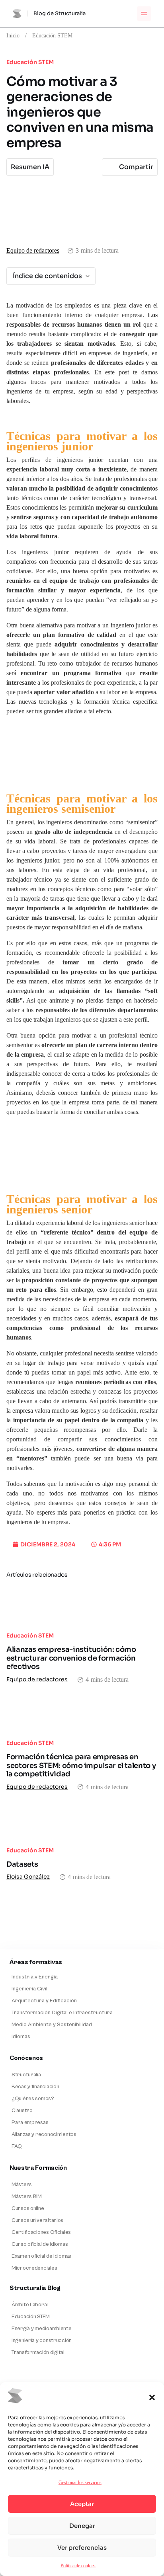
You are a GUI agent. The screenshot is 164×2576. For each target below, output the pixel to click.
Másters (22, 2185)
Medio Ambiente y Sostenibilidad (52, 2025)
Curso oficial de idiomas (40, 2244)
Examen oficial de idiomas (41, 2256)
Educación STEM (52, 35)
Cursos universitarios (37, 2220)
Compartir (136, 167)
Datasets (22, 1864)
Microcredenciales (34, 2268)
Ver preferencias (82, 2548)
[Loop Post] (82, 1606)
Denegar (82, 2526)
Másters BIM (27, 2196)
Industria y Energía (35, 1977)
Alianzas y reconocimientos (44, 2134)
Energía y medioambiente (42, 2329)
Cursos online (28, 2208)
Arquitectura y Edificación (44, 2001)
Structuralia (26, 2075)
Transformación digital (38, 2352)
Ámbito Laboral (30, 2305)
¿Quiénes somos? (33, 2099)
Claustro (22, 2111)
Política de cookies (78, 2565)
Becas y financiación (35, 2087)
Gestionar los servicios (80, 2482)
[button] (152, 2397)
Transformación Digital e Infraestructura (62, 2013)
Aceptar (82, 2504)
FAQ (17, 2146)
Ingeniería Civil (29, 1989)
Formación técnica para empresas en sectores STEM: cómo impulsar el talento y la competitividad (81, 1765)
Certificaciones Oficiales (41, 2232)
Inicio (13, 35)
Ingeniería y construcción (42, 2340)
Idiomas (21, 2037)
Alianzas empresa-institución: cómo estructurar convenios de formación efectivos (71, 1658)
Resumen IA (30, 167)
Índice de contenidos (47, 276)
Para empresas (30, 2122)
